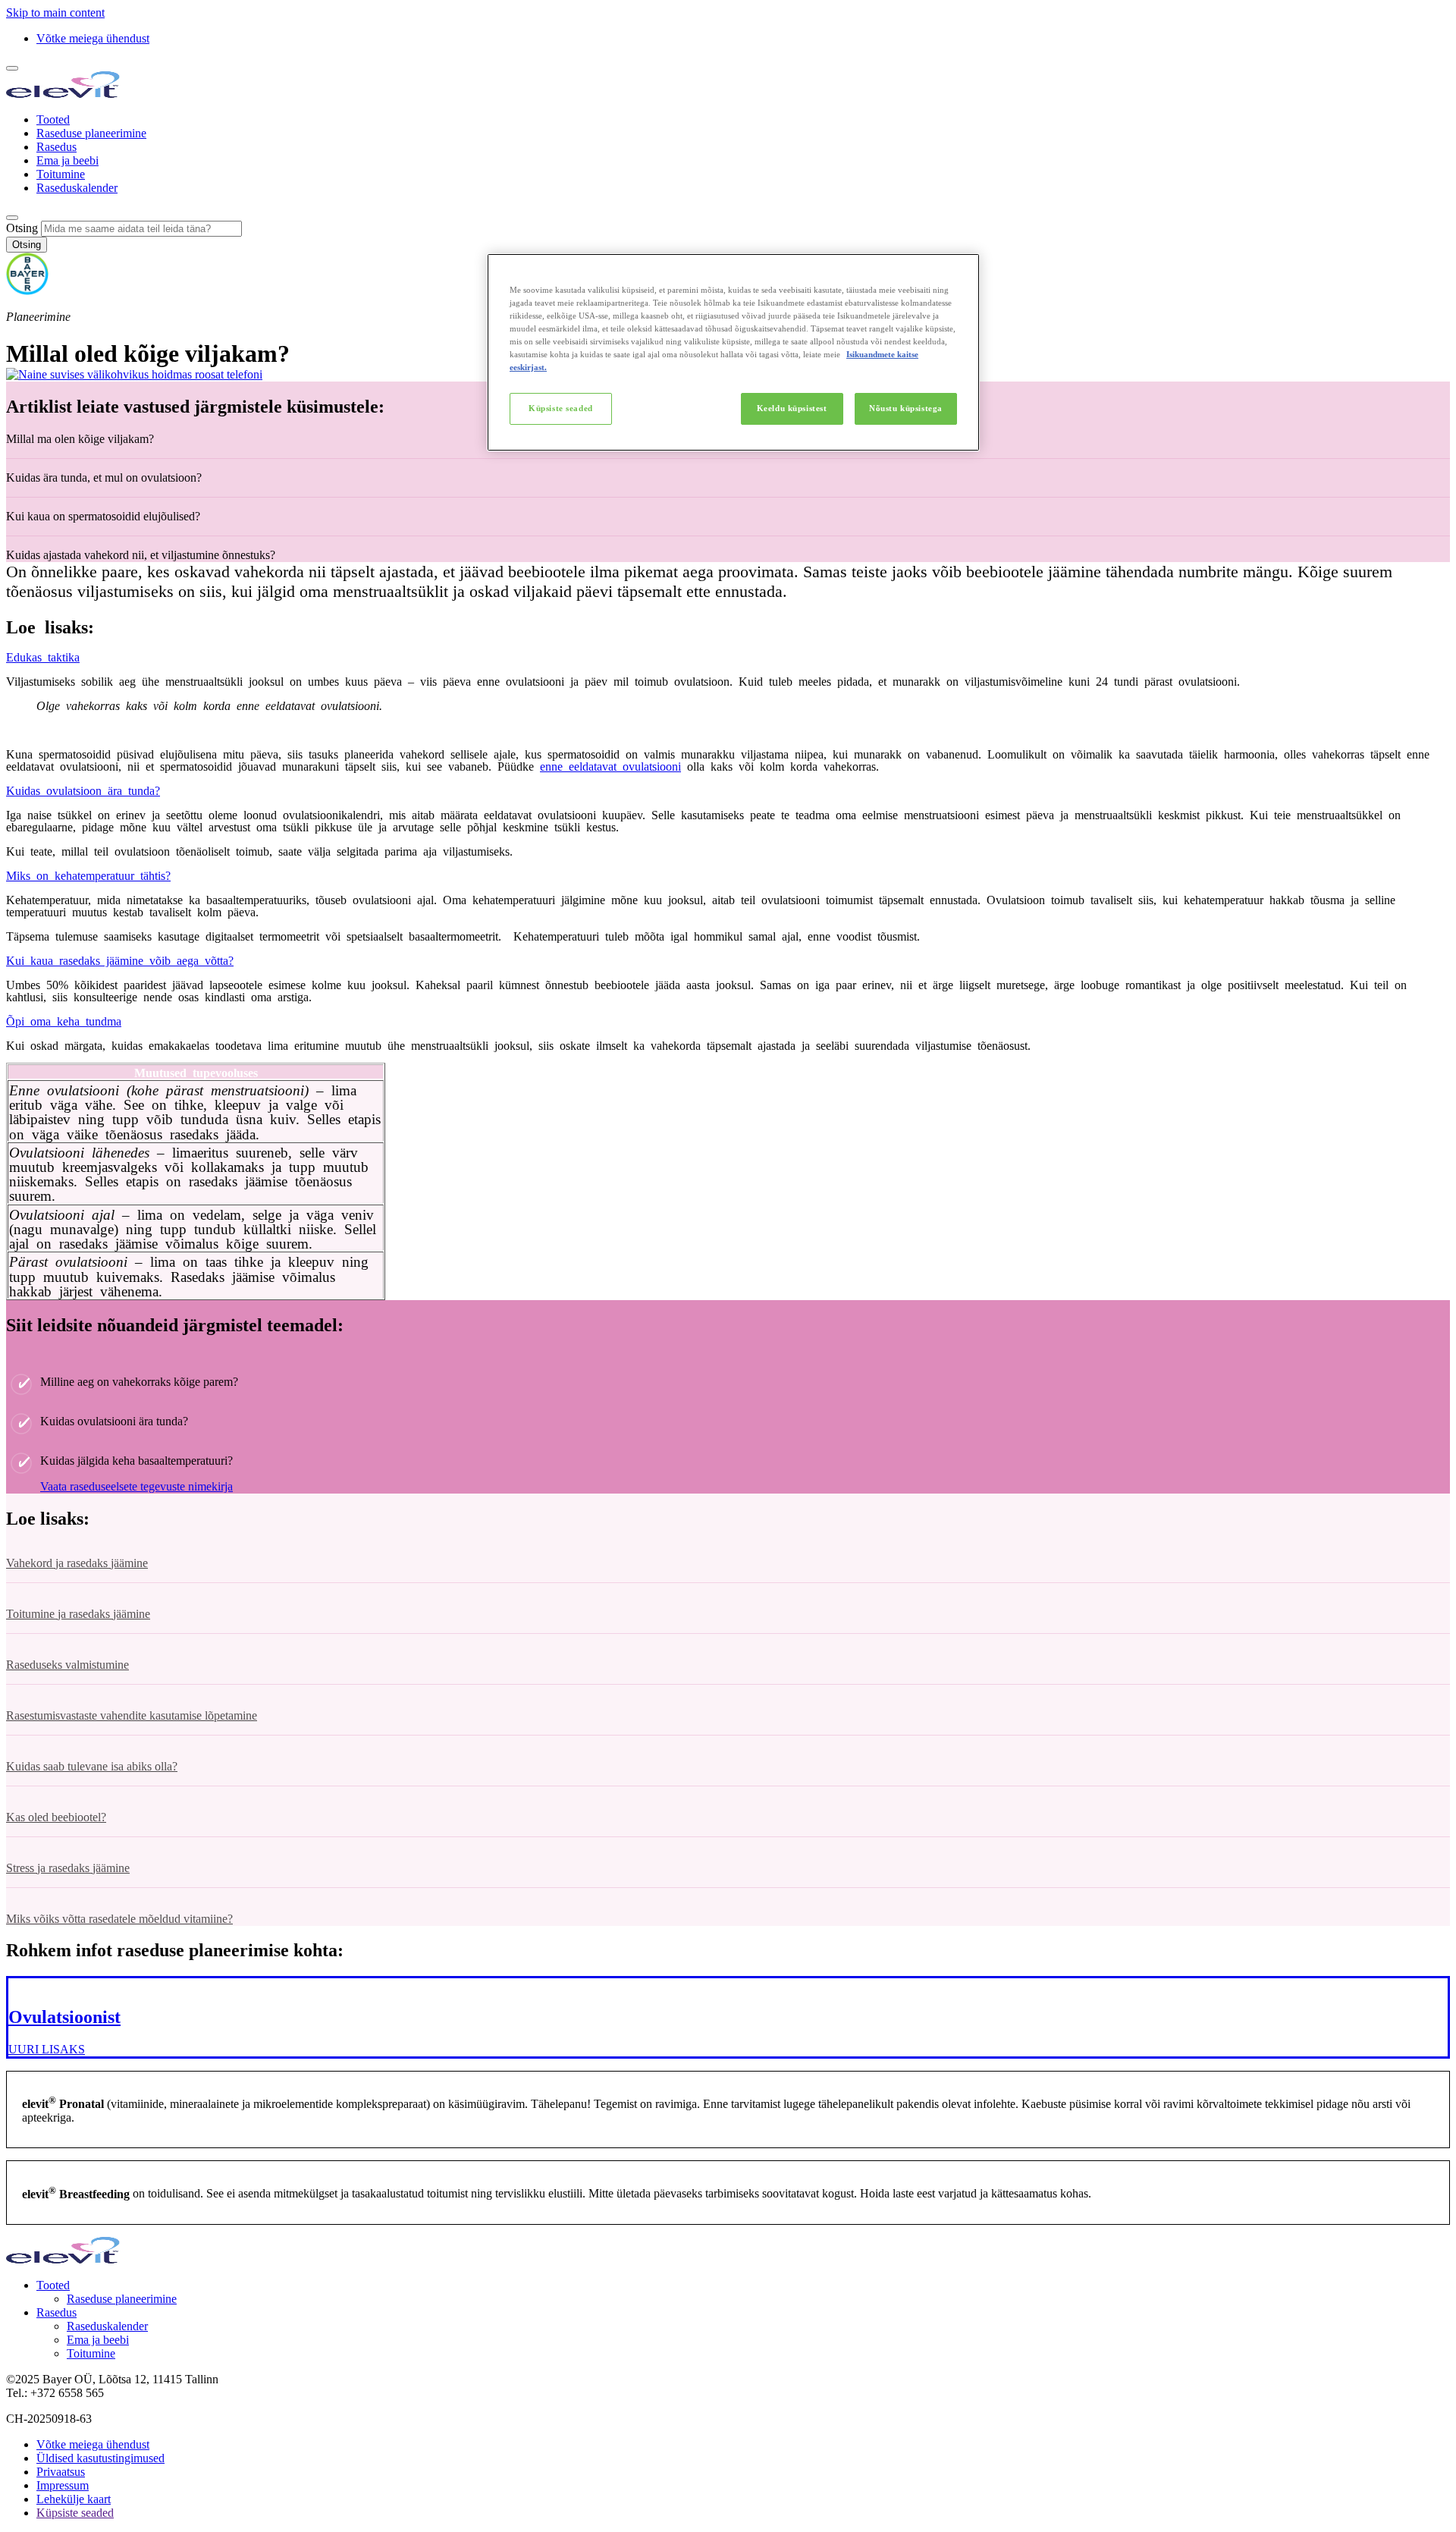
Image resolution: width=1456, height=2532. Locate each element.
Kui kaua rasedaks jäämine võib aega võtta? (120, 960)
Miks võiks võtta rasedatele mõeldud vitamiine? (119, 1919)
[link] (728, 2017)
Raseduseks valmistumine (67, 1665)
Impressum (63, 2485)
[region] (733, 352)
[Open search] (12, 218)
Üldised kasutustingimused (100, 2458)
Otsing (22, 228)
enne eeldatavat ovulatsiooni (610, 765)
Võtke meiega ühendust (93, 38)
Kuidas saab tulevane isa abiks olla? (92, 1766)
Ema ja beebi (67, 160)
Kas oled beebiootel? (56, 1817)
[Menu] (12, 68)
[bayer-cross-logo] (27, 291)
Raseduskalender (77, 188)
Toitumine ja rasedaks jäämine (78, 1614)
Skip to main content (55, 13)
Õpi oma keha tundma (64, 1020)
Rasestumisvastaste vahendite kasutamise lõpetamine (132, 1715)
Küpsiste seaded (561, 408)
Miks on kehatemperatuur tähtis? (88, 875)
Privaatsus (61, 2472)
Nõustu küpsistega (906, 408)
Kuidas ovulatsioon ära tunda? (83, 790)
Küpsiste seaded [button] (75, 2513)
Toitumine (61, 174)
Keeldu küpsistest (792, 408)
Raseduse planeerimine (91, 133)
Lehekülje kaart (74, 2499)
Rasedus (56, 147)
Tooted (53, 119)
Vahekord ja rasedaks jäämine (77, 1563)
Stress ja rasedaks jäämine (68, 1868)
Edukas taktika (43, 656)
